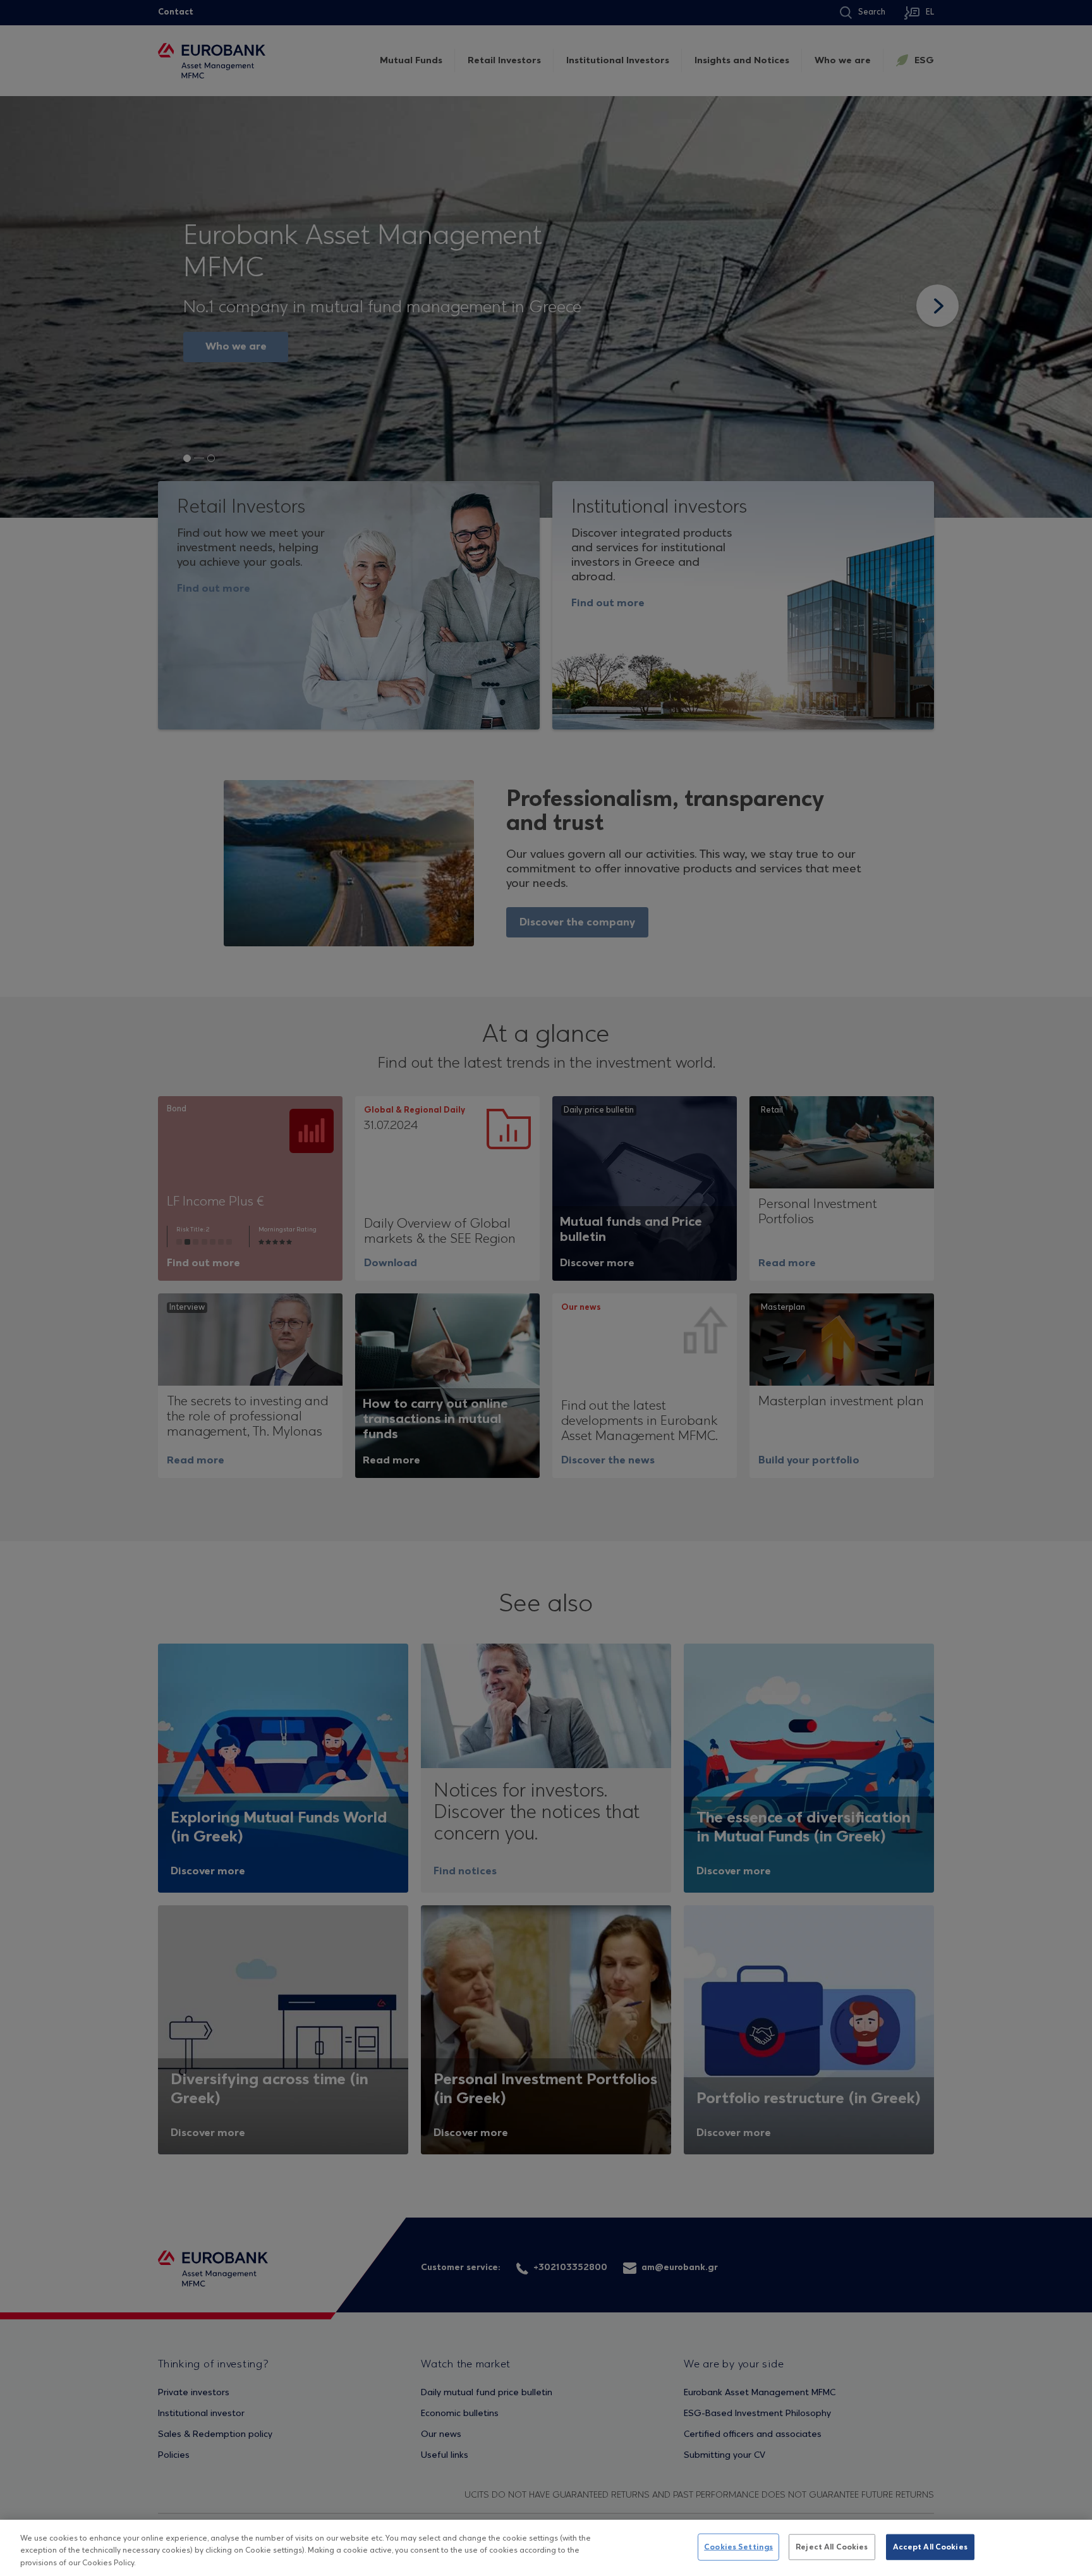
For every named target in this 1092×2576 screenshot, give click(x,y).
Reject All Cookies (832, 2547)
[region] (546, 2548)
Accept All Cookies (930, 2547)
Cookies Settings (738, 2547)
